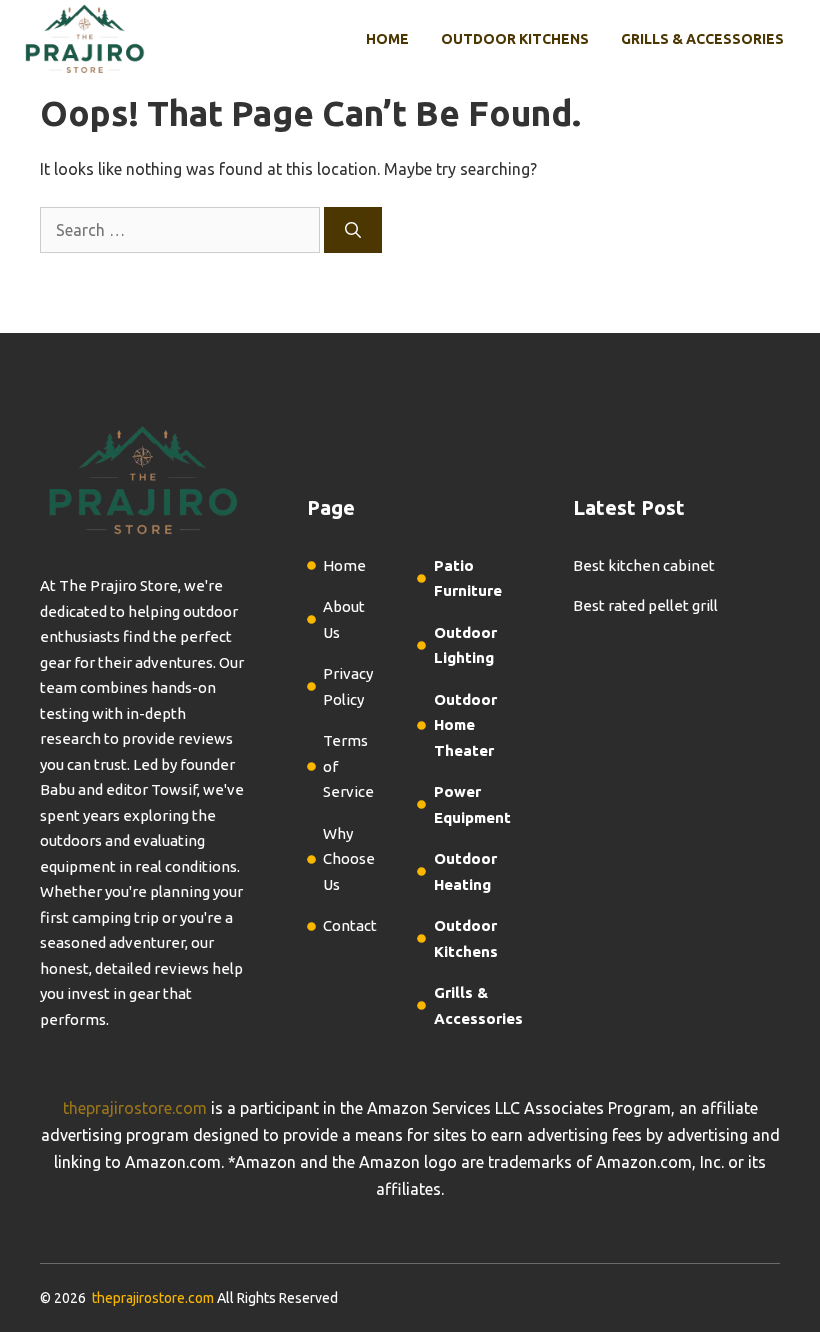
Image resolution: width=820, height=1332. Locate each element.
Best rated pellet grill (645, 605)
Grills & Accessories (702, 39)
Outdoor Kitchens (515, 39)
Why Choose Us (349, 859)
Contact (350, 925)
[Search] (353, 230)
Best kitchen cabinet (644, 565)
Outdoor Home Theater (465, 725)
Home (387, 39)
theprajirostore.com (135, 1108)
